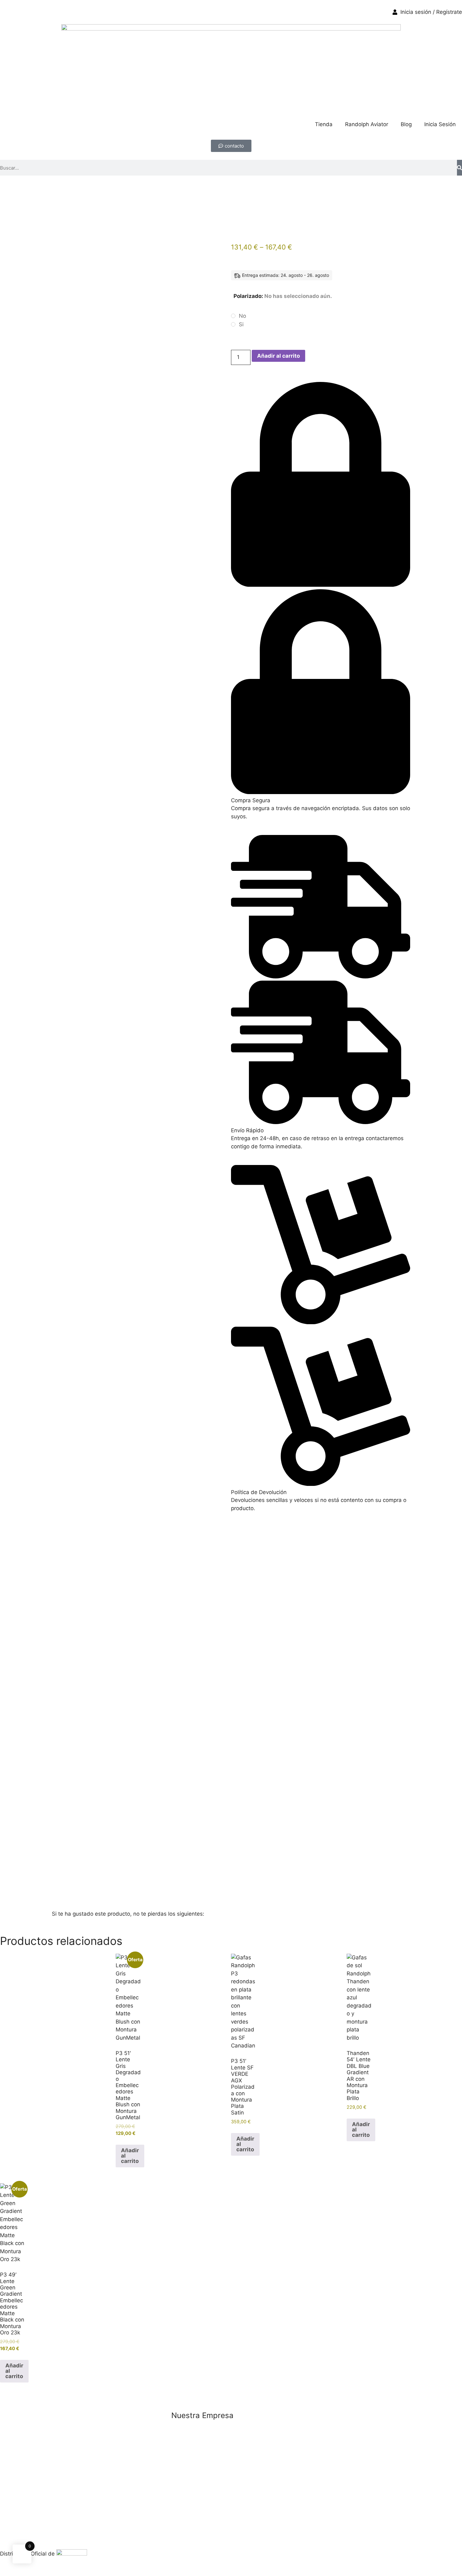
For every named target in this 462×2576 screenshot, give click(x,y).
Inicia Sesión (440, 124)
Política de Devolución (259, 1492)
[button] (321, 593)
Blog (406, 124)
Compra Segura (251, 800)
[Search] (459, 168)
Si (241, 324)
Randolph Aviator (367, 124)
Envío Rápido (247, 1130)
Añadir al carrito (278, 356)
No (242, 316)
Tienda (324, 124)
